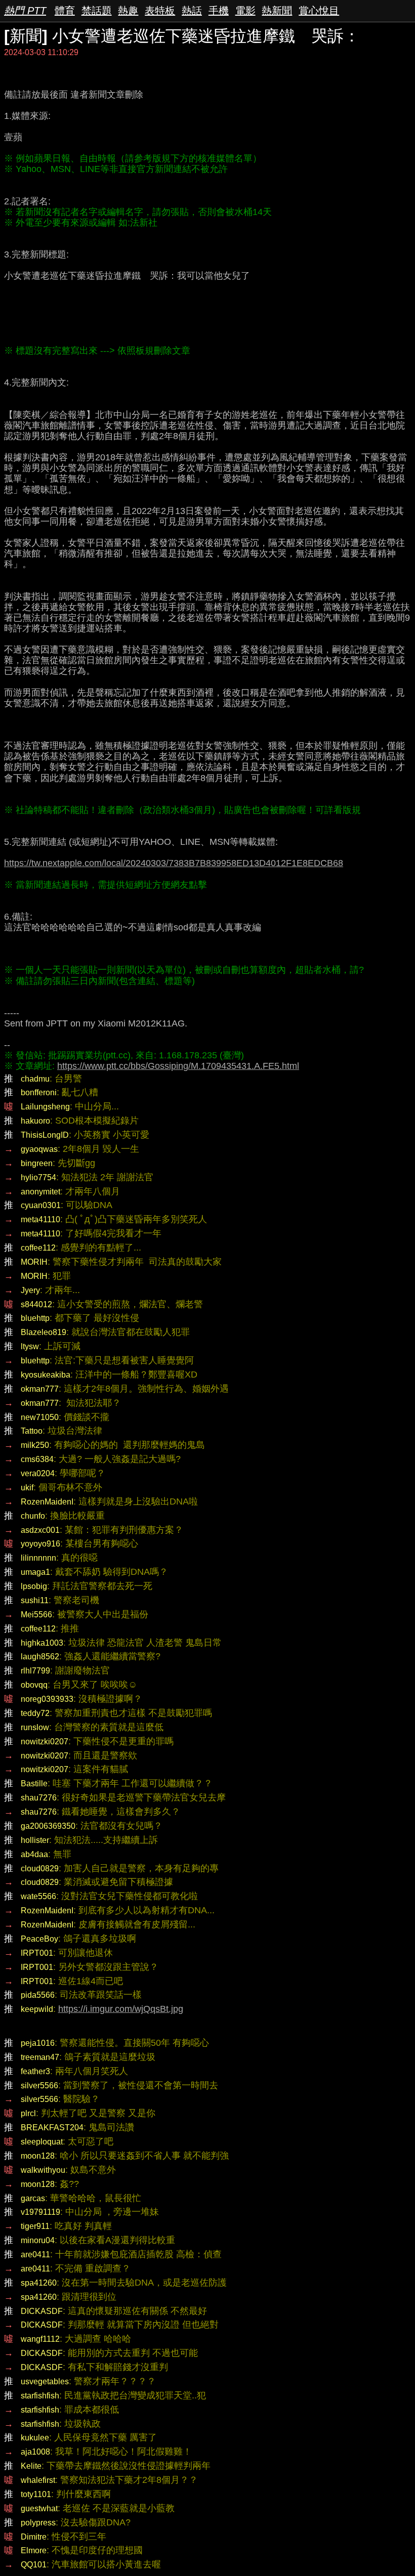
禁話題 (97, 11)
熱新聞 (277, 11)
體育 (65, 11)
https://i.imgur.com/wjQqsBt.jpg (121, 2009)
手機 (219, 11)
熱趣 (128, 11)
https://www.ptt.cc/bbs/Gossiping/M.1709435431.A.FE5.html (178, 1066)
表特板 (160, 11)
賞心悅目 (319, 11)
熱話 (192, 11)
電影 (245, 11)
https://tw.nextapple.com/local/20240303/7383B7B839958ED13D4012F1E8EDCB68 (174, 863)
